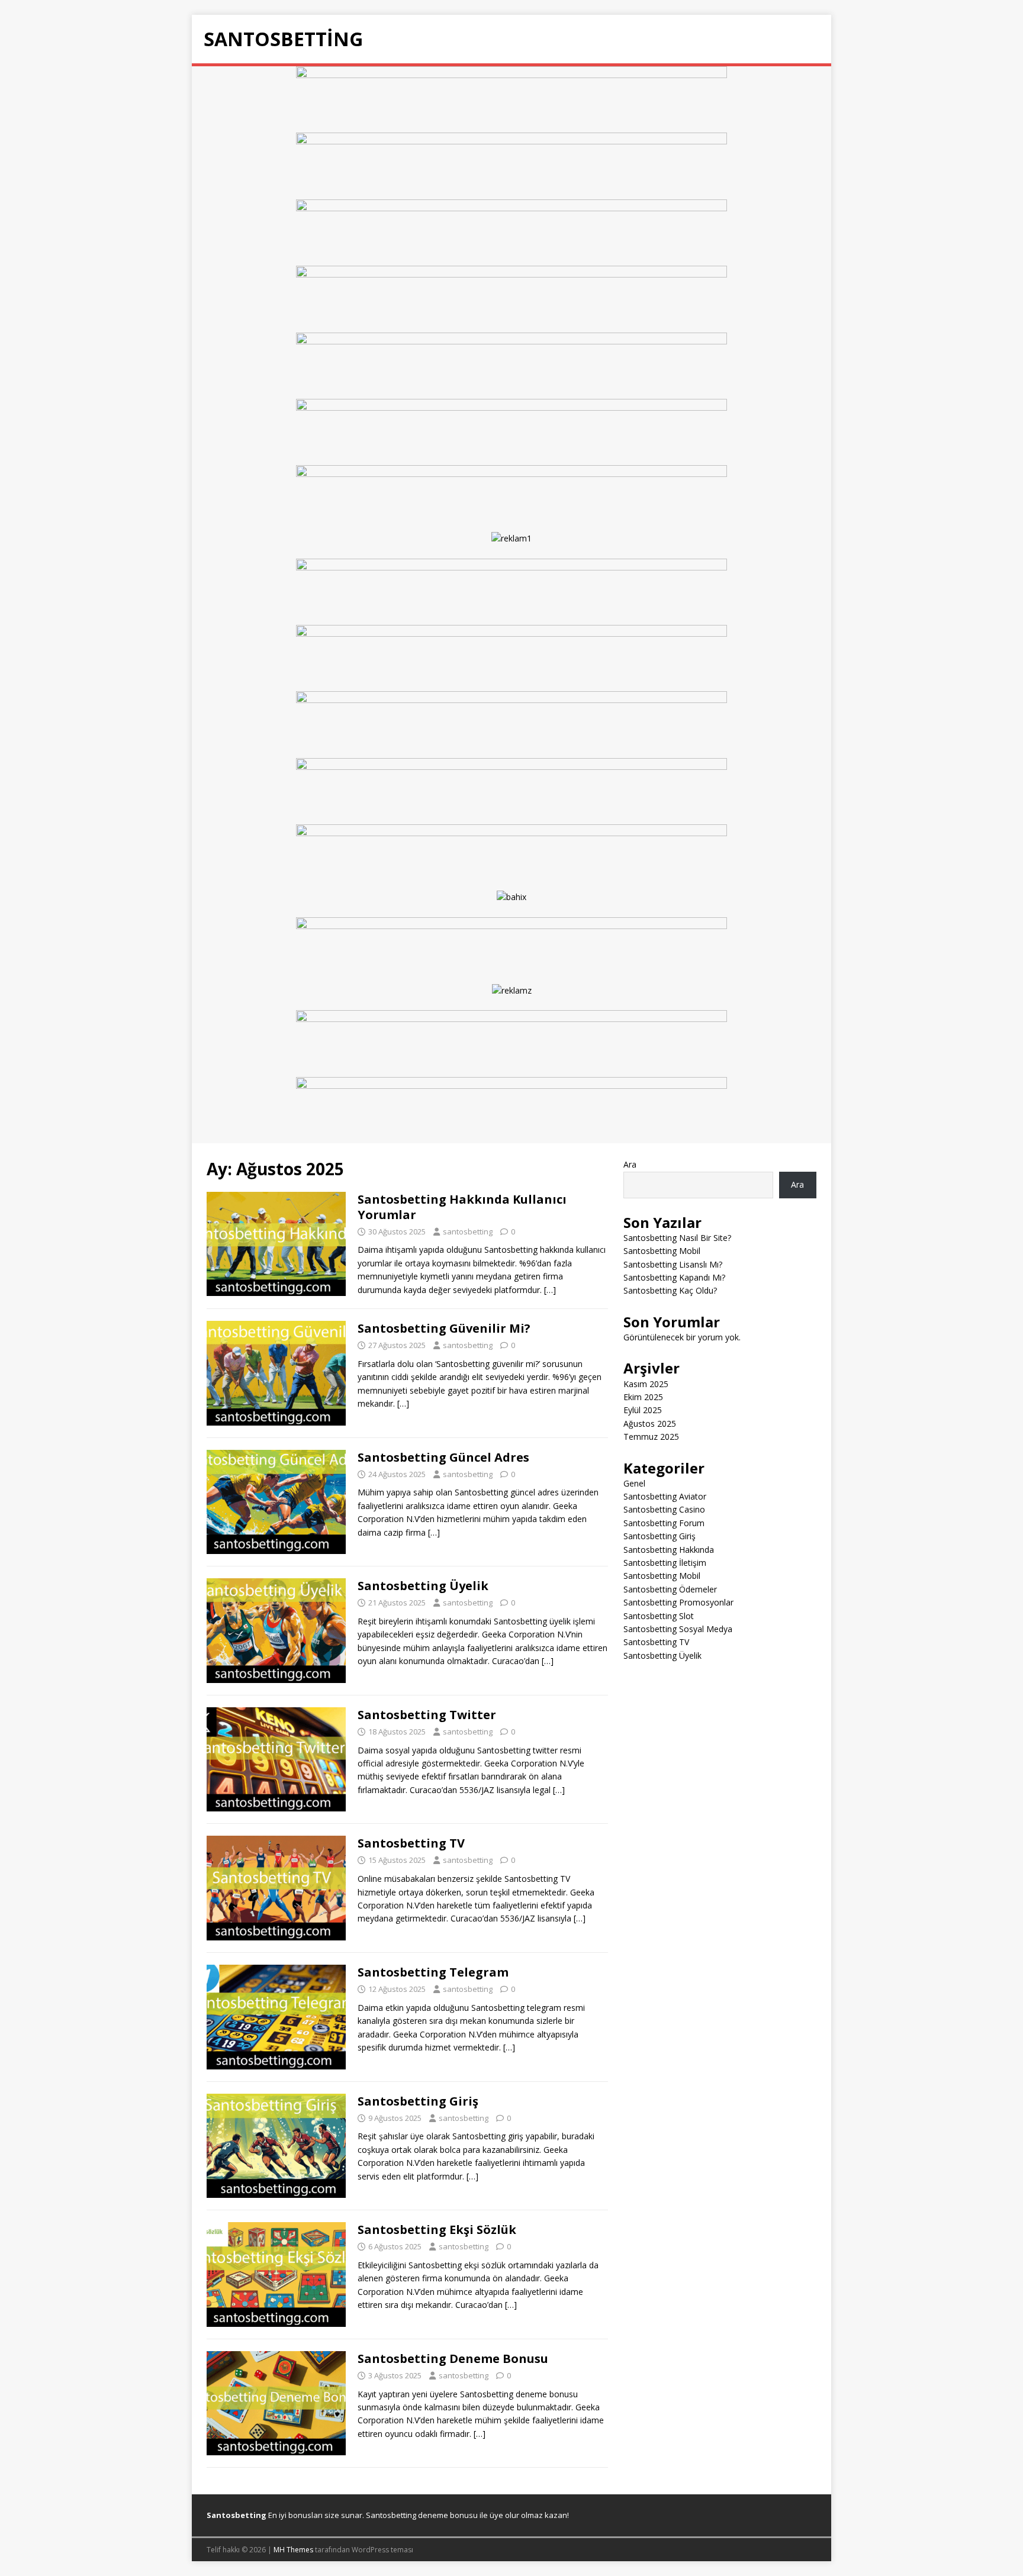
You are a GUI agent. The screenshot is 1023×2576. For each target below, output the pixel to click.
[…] (550, 1290)
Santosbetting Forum (664, 1523)
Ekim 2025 (643, 1397)
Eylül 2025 (643, 1410)
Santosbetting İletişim (665, 1563)
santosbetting (468, 1231)
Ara (630, 1164)
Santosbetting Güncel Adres (443, 1457)
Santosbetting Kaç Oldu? (670, 1290)
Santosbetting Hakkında (669, 1550)
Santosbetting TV (411, 1843)
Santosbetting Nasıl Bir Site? (677, 1238)
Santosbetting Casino (664, 1509)
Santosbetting (237, 2515)
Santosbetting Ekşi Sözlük (437, 2230)
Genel (634, 1483)
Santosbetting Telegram (433, 1972)
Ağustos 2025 (650, 1424)
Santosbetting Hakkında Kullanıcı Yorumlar (462, 1207)
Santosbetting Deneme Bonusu (453, 2359)
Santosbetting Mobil (662, 1251)
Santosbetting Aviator (665, 1496)
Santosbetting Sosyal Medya (678, 1629)
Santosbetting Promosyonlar (678, 1602)
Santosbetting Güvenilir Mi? (444, 1328)
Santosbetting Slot (659, 1616)
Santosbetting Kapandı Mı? (674, 1277)
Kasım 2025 (646, 1384)
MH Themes (293, 2550)
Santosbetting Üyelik (423, 1586)
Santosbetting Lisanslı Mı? (673, 1264)
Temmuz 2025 (651, 1437)
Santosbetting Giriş (418, 2101)
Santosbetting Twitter (427, 1715)
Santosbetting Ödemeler (670, 1589)
